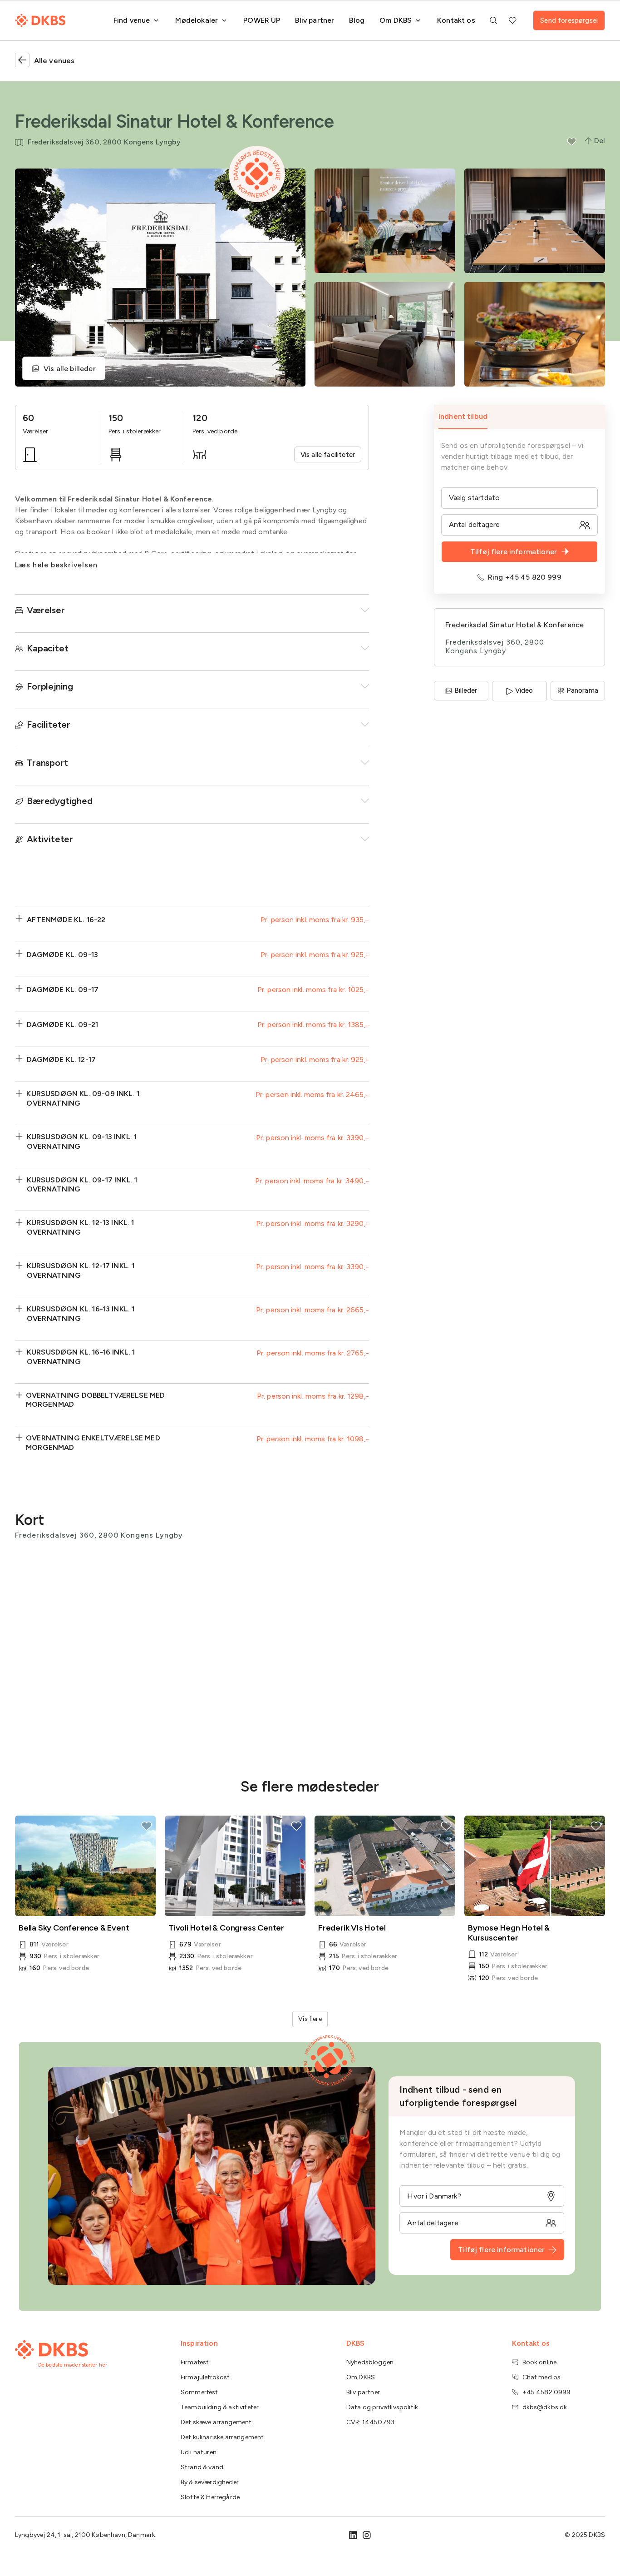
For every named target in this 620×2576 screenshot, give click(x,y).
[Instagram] (367, 2535)
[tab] (519, 417)
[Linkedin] (353, 2535)
